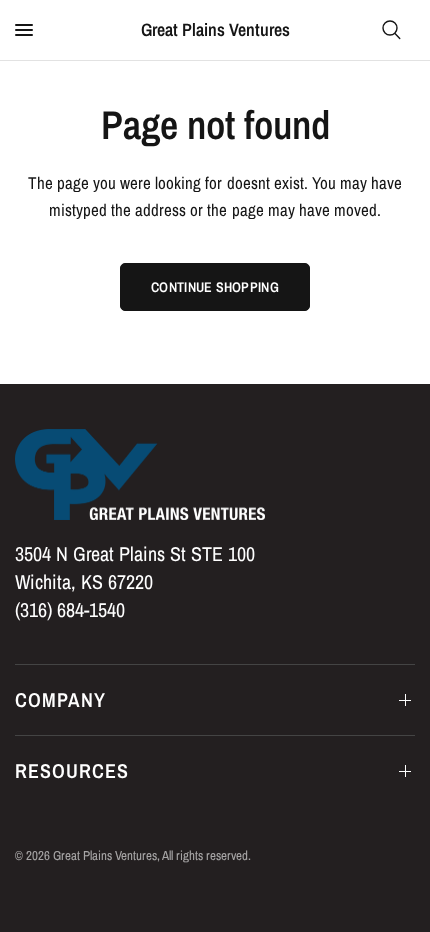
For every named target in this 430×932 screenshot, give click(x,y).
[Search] (391, 30)
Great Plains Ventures (215, 30)
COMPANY (60, 699)
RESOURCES (72, 770)
